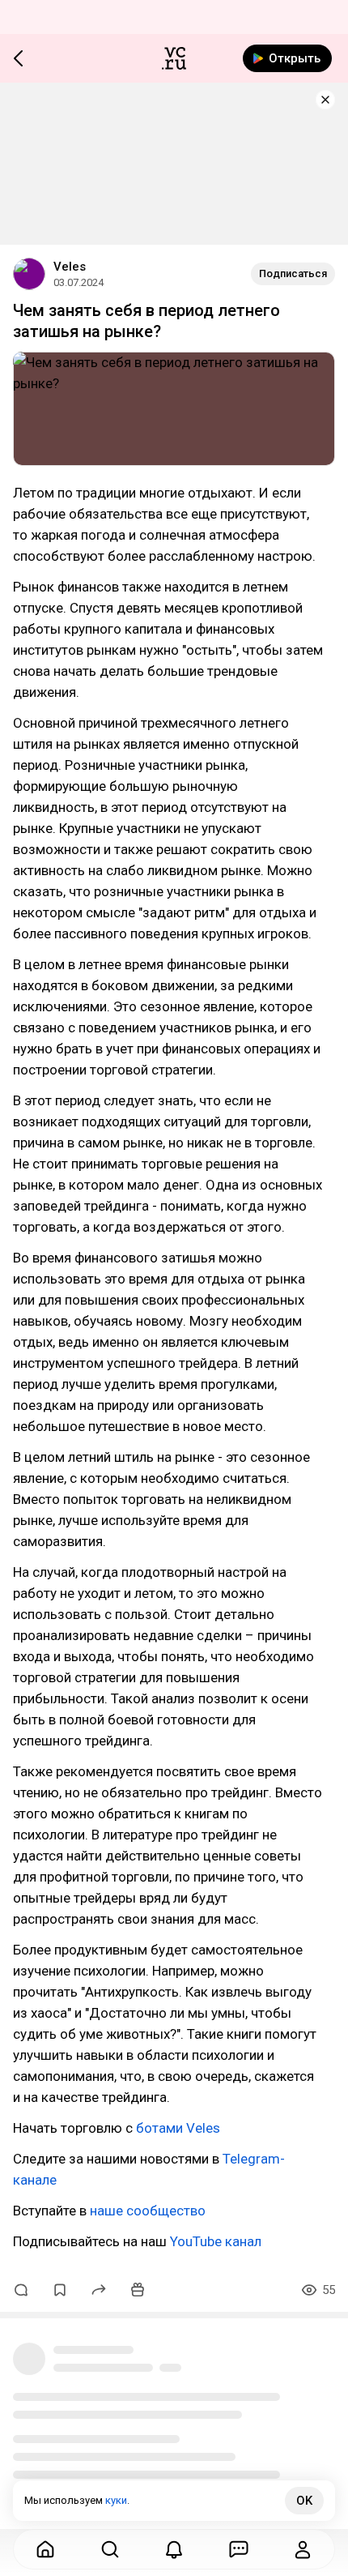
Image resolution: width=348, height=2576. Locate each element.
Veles (70, 267)
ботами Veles (178, 2128)
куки (116, 2500)
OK (304, 2501)
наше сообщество (148, 2211)
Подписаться (293, 273)
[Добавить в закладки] (60, 2290)
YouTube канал (216, 2241)
